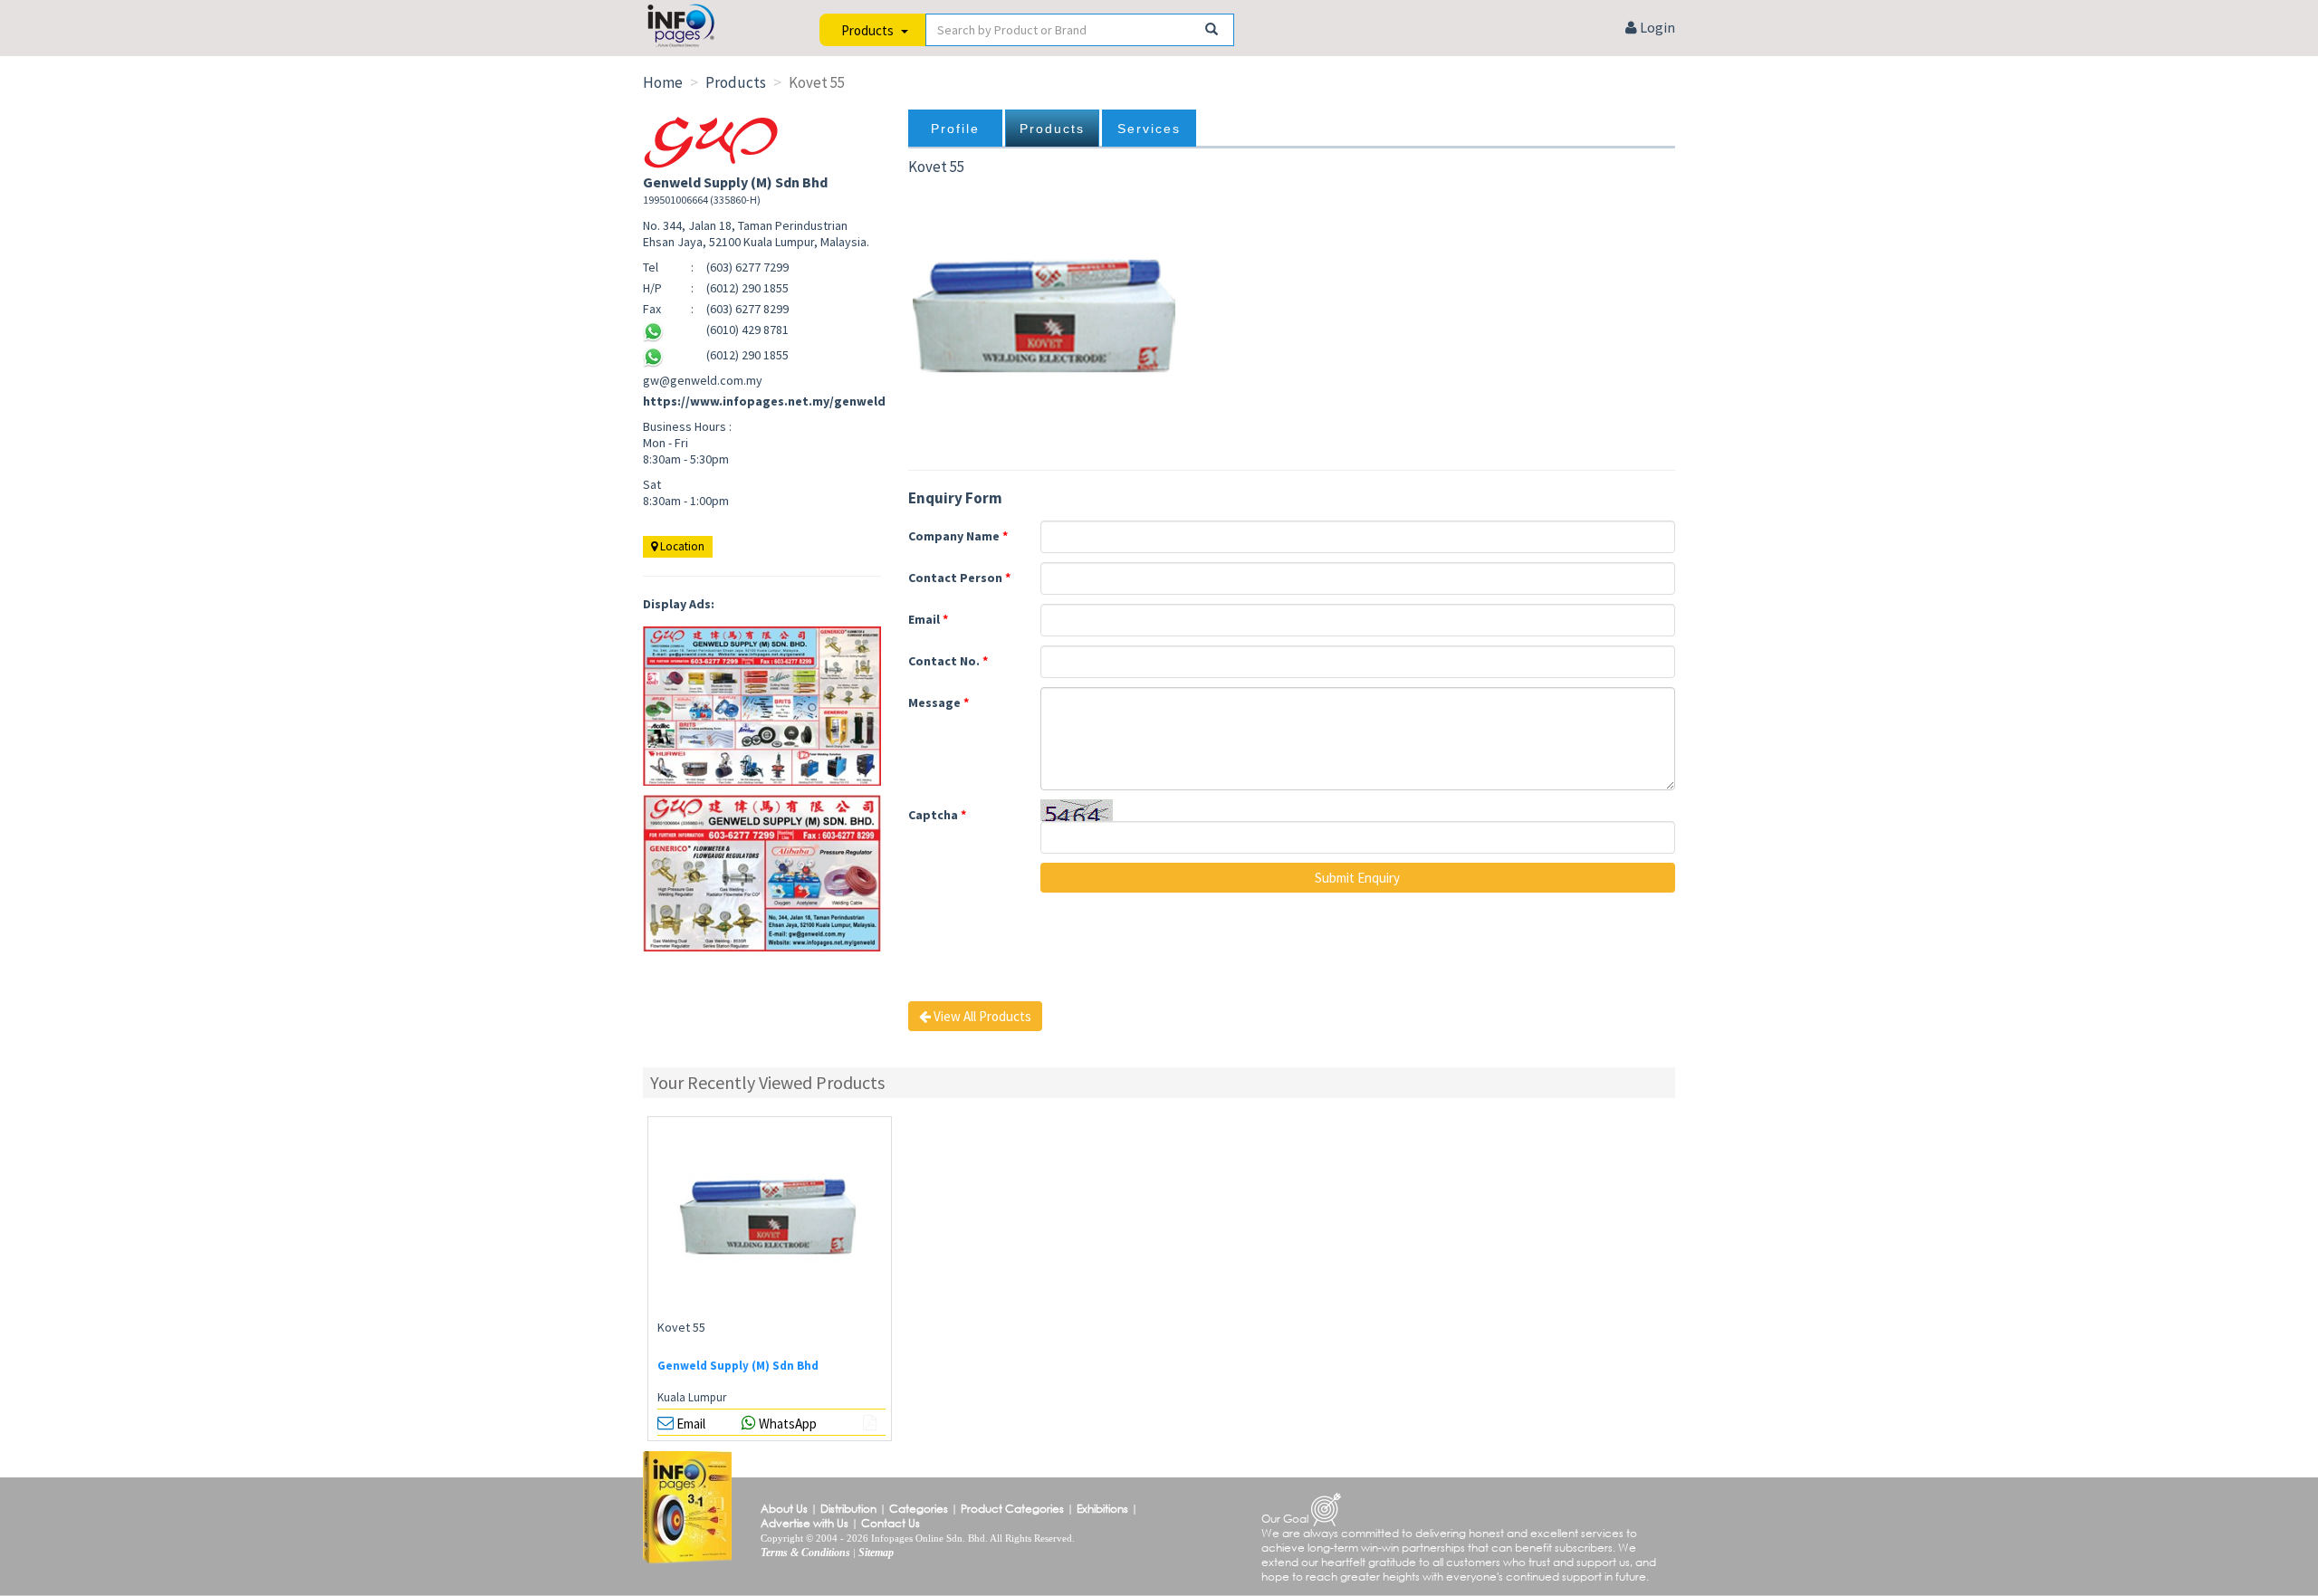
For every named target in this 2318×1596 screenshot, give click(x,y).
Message (939, 702)
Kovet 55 (681, 1327)
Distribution (848, 1509)
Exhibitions (1102, 1509)
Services (1149, 129)
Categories (919, 1509)
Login (1656, 27)
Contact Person (959, 578)
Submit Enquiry (1357, 878)
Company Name (958, 536)
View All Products (981, 1016)
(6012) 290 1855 (747, 355)
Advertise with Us (805, 1523)
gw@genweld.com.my (703, 380)
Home (663, 82)
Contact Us (891, 1523)
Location (681, 546)
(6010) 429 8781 (747, 330)
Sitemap (876, 1553)
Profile (955, 129)
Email (928, 619)
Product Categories (1012, 1509)
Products (1052, 129)
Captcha (937, 815)
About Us (784, 1509)
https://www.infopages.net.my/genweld (764, 401)
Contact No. (948, 661)
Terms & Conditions (805, 1553)
